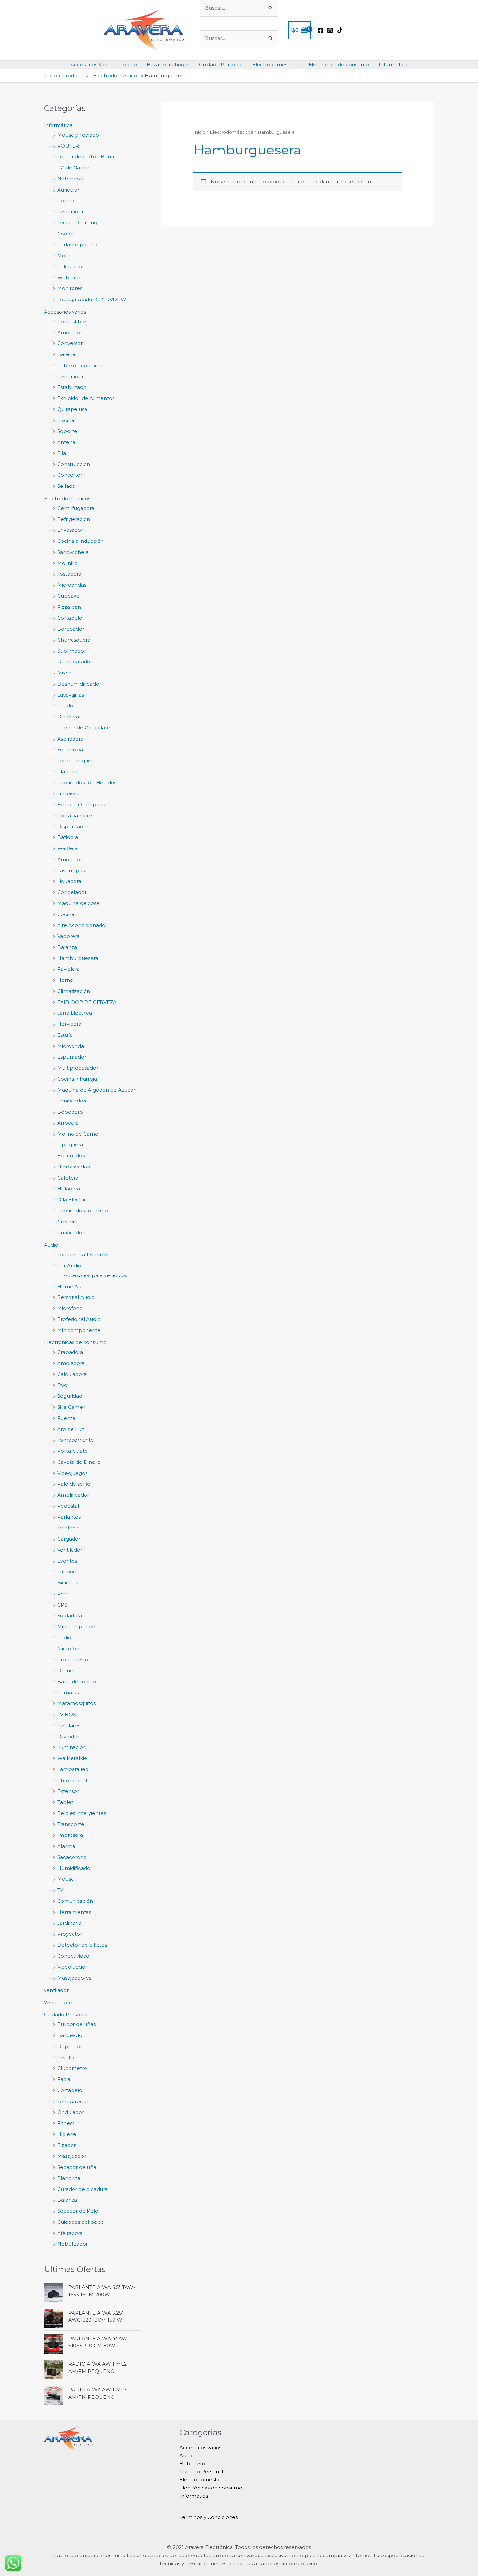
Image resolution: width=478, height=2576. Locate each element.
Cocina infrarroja (77, 1079)
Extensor (68, 1791)
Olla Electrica (73, 1200)
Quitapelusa (72, 409)
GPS (62, 1605)
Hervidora (69, 1024)
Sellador (67, 486)
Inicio (199, 132)
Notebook (70, 179)
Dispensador (73, 827)
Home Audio (73, 1286)
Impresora (70, 1835)
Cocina (66, 914)
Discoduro (70, 1736)
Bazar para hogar (168, 65)
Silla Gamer (71, 1407)
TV (60, 1890)
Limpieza (68, 793)
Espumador (72, 1057)
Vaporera (68, 936)
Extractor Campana (81, 804)
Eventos (67, 1561)
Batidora (68, 837)
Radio (64, 1638)
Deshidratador (75, 662)
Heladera (69, 1188)
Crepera (67, 1222)
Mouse (66, 1879)
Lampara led (73, 1769)
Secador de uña (77, 2167)
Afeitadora (70, 2233)
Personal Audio (76, 1297)
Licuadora (69, 881)
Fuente (66, 1418)
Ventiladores (59, 2002)
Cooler (66, 234)
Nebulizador (73, 2244)
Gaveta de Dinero (79, 1462)
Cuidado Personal (221, 65)
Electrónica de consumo (339, 65)
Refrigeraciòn (74, 519)
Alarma (66, 1846)
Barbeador (71, 2035)
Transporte (71, 1824)
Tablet (65, 1802)
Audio (130, 65)
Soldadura (70, 1615)
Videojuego (71, 1967)
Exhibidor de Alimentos (86, 398)
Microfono (70, 1649)
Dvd (62, 1385)
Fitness (66, 2123)
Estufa (65, 1035)
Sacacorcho (72, 1857)
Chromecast (73, 1780)
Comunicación (75, 1901)
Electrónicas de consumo (75, 1342)
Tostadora (69, 574)
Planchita (69, 2178)
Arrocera (68, 1123)
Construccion (74, 464)
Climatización (74, 991)
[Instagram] (330, 30)
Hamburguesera (78, 958)
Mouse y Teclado (78, 135)
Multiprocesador (78, 1068)
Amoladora (71, 333)
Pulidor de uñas (76, 2024)
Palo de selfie (74, 1484)
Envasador (70, 530)
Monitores (70, 288)
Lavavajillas (71, 695)
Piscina (66, 420)
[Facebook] (320, 30)
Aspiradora (70, 739)
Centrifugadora (76, 508)
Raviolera (68, 969)
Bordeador (71, 629)
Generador (70, 212)
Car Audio (69, 1266)
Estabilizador (73, 387)
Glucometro (72, 2068)
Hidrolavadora (74, 1167)
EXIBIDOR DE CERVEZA (87, 1002)
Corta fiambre (75, 815)
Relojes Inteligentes (82, 1813)
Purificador (71, 1232)
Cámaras (68, 1693)
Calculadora (72, 267)
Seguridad (70, 1396)
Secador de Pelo (78, 2211)
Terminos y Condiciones (209, 2517)
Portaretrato (73, 1451)
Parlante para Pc (78, 244)
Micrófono (70, 1308)
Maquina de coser (79, 903)
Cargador (69, 1539)
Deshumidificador (79, 684)
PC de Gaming (75, 168)
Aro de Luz (71, 1429)
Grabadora (70, 1352)
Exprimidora (72, 1156)
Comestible (72, 321)
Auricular (68, 190)
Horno (65, 980)
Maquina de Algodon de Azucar (96, 1090)
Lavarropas (71, 870)
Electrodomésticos (276, 65)
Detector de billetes (82, 1945)
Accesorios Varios (92, 65)
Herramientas (74, 1912)
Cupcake (68, 596)
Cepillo (66, 2057)
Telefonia (68, 1528)
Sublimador (72, 651)
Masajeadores (74, 1978)
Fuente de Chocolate (84, 728)
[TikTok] (340, 30)
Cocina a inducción (80, 541)
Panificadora (73, 1101)
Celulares (69, 1725)
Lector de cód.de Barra (86, 157)
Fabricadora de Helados (87, 783)
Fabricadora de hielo (83, 1211)
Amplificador (73, 1495)
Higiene (67, 2134)
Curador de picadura (82, 2189)
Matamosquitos (76, 1703)
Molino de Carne (78, 1134)
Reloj (63, 1594)
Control (66, 200)
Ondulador (71, 2112)
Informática (393, 65)
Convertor (70, 475)
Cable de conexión (80, 365)
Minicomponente (79, 1330)
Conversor (70, 343)
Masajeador (72, 2156)
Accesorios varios (65, 312)
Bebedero (70, 1112)
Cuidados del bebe (81, 2222)
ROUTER (68, 146)
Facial (64, 2079)
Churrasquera (74, 640)
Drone (65, 1670)
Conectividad (73, 1956)
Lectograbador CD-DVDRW (92, 299)
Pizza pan (69, 607)
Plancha (67, 772)
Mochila (67, 255)
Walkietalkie (72, 1758)
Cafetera (68, 1178)
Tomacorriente (76, 1440)
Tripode (67, 1572)
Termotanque (74, 761)
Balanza (67, 947)
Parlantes (69, 1517)
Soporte (67, 431)
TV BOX (67, 1714)
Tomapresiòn (73, 2101)
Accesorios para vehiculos (95, 1275)
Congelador (72, 892)
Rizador (66, 2145)
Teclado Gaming (77, 223)
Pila (62, 453)
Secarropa (70, 749)
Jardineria (69, 1923)
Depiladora (71, 2046)
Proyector (70, 1934)
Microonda (71, 1046)
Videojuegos (72, 1473)
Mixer (64, 673)
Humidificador (75, 1868)
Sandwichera (73, 552)
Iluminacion (72, 1747)
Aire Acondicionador (82, 925)
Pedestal (68, 1506)
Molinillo (67, 563)
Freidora (67, 706)
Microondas (72, 585)
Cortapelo (70, 618)
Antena (66, 442)
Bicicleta (68, 1583)
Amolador (70, 859)
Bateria (66, 354)
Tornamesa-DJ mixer (83, 1255)
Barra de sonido (77, 1682)
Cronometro (73, 1659)
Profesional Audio (79, 1319)
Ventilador (70, 1550)
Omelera (68, 717)
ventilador (56, 1990)
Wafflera (67, 848)
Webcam (69, 278)
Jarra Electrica (75, 1013)
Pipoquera (70, 1145)
